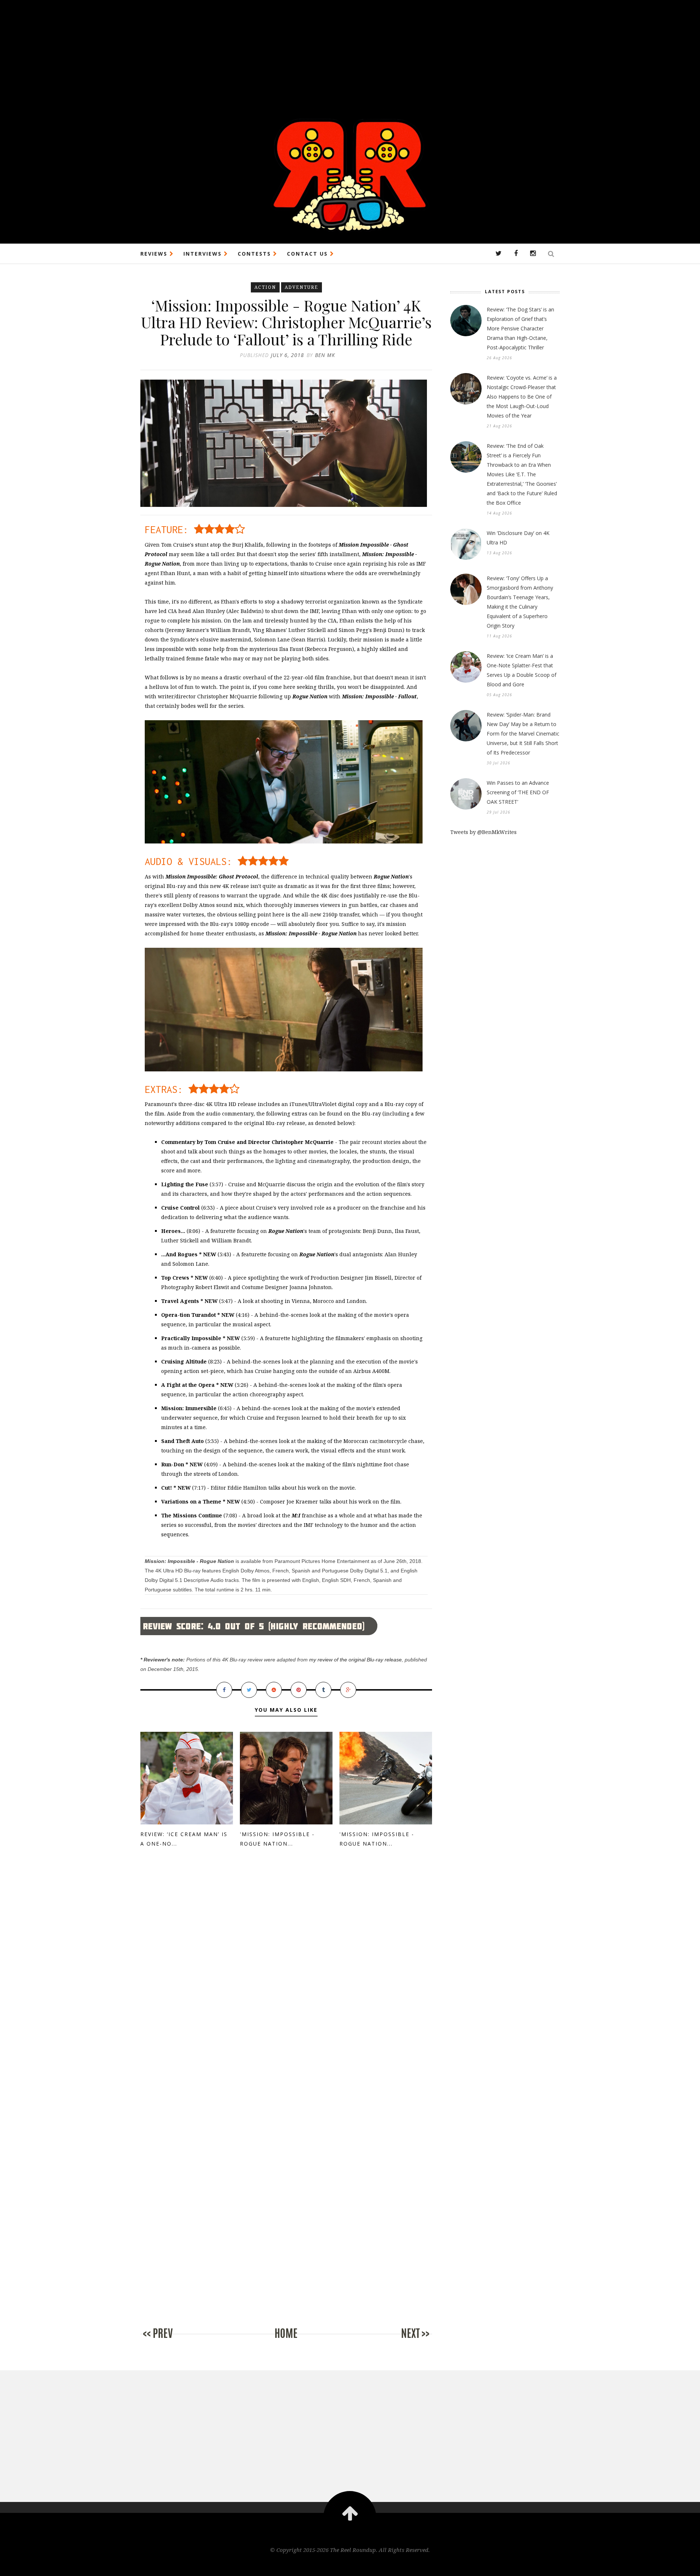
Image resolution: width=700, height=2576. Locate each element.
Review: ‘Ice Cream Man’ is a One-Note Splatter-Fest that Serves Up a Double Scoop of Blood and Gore (522, 670)
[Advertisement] (219, 51)
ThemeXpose (350, 2565)
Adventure (302, 287)
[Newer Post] (170, 2341)
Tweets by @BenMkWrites (483, 832)
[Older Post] (403, 2341)
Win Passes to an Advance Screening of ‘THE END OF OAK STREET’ (518, 792)
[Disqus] (286, 1978)
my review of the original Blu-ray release (355, 1660)
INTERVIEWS (204, 254)
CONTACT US (308, 254)
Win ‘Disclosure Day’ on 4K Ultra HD (518, 538)
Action (265, 287)
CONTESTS (255, 254)
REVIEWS (155, 254)
